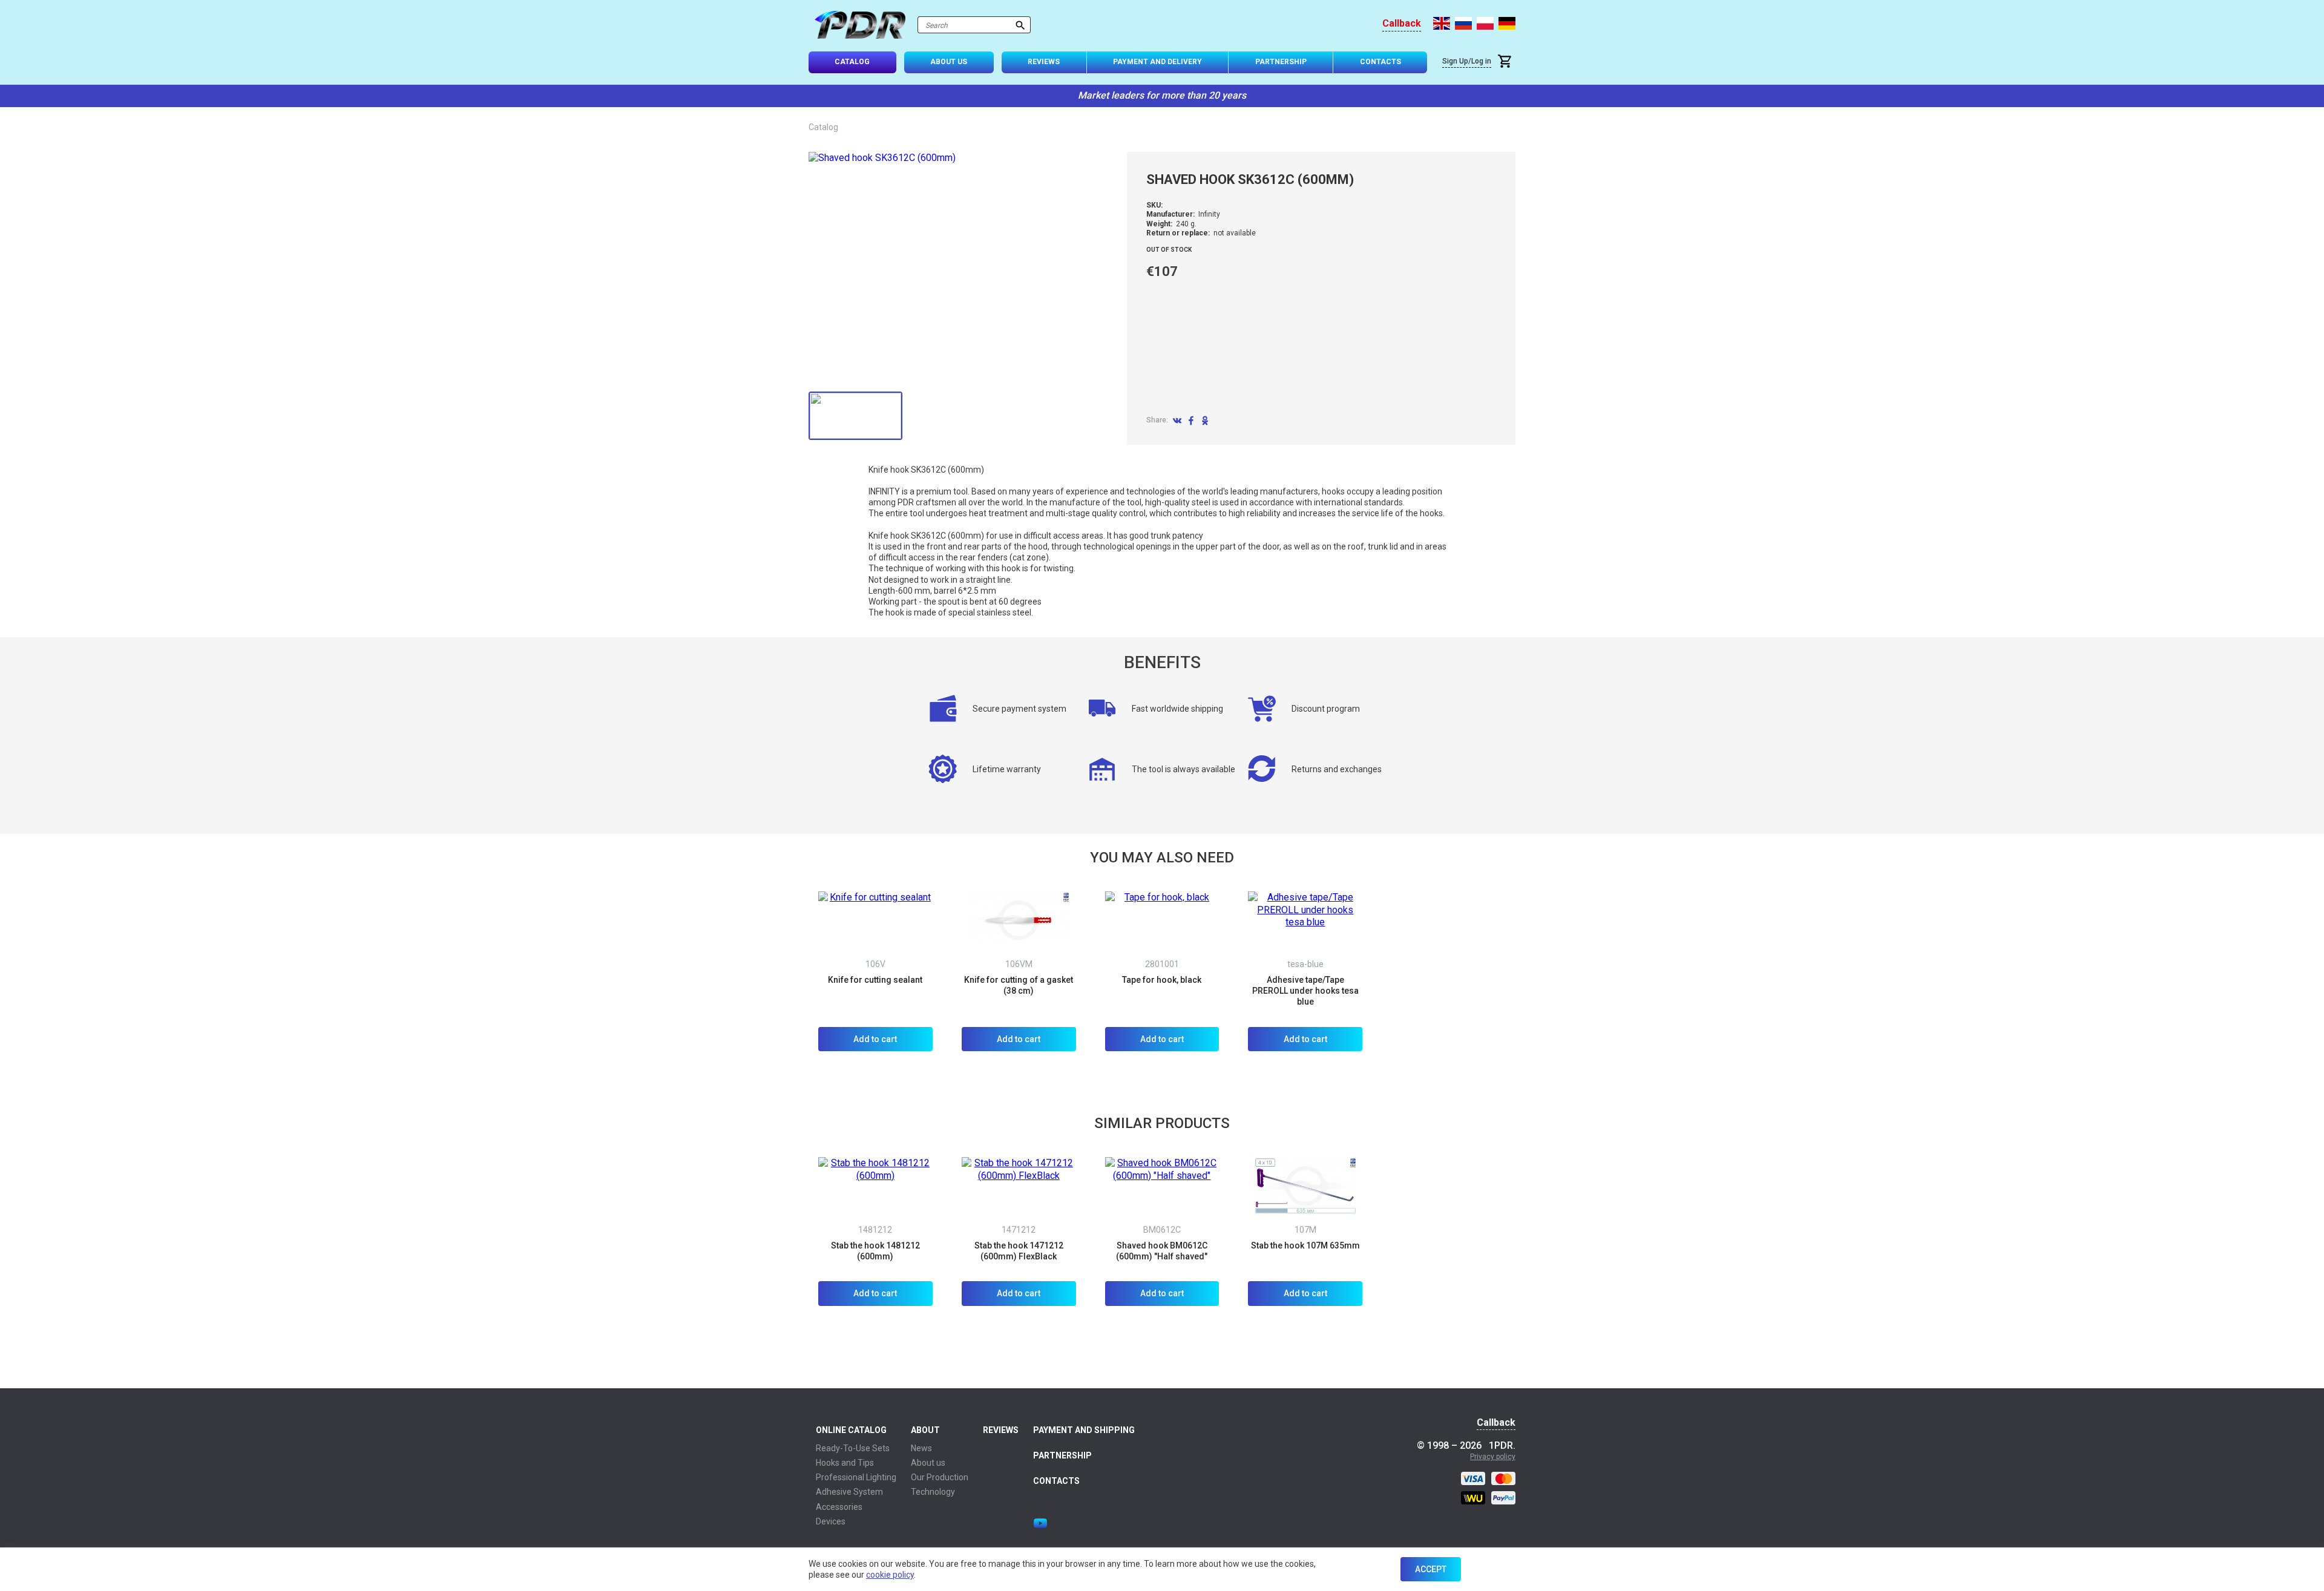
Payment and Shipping (1084, 1430)
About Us (949, 62)
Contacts (1380, 62)
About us (928, 1463)
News (921, 1448)
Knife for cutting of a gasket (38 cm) (1019, 985)
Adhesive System (849, 1492)
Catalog (852, 62)
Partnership (1281, 62)
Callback (1402, 24)
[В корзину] (1506, 63)
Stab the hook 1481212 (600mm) (875, 1251)
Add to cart (875, 1039)
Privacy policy (1493, 1457)
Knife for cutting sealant (875, 980)
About (925, 1430)
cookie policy (890, 1575)
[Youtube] (1040, 1523)
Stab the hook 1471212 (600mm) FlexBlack (1019, 1251)
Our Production (940, 1477)
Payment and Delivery (1157, 62)
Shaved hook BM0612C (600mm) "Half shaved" (1162, 1251)
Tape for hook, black (1162, 980)
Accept (1431, 1569)
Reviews (1044, 62)
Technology (933, 1492)
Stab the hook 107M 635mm (1305, 1245)
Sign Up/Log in (1467, 61)
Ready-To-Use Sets (853, 1448)
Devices (831, 1521)
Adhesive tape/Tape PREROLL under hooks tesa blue (1305, 991)
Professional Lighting (856, 1477)
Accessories (839, 1507)
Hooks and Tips (845, 1463)
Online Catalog (851, 1430)
